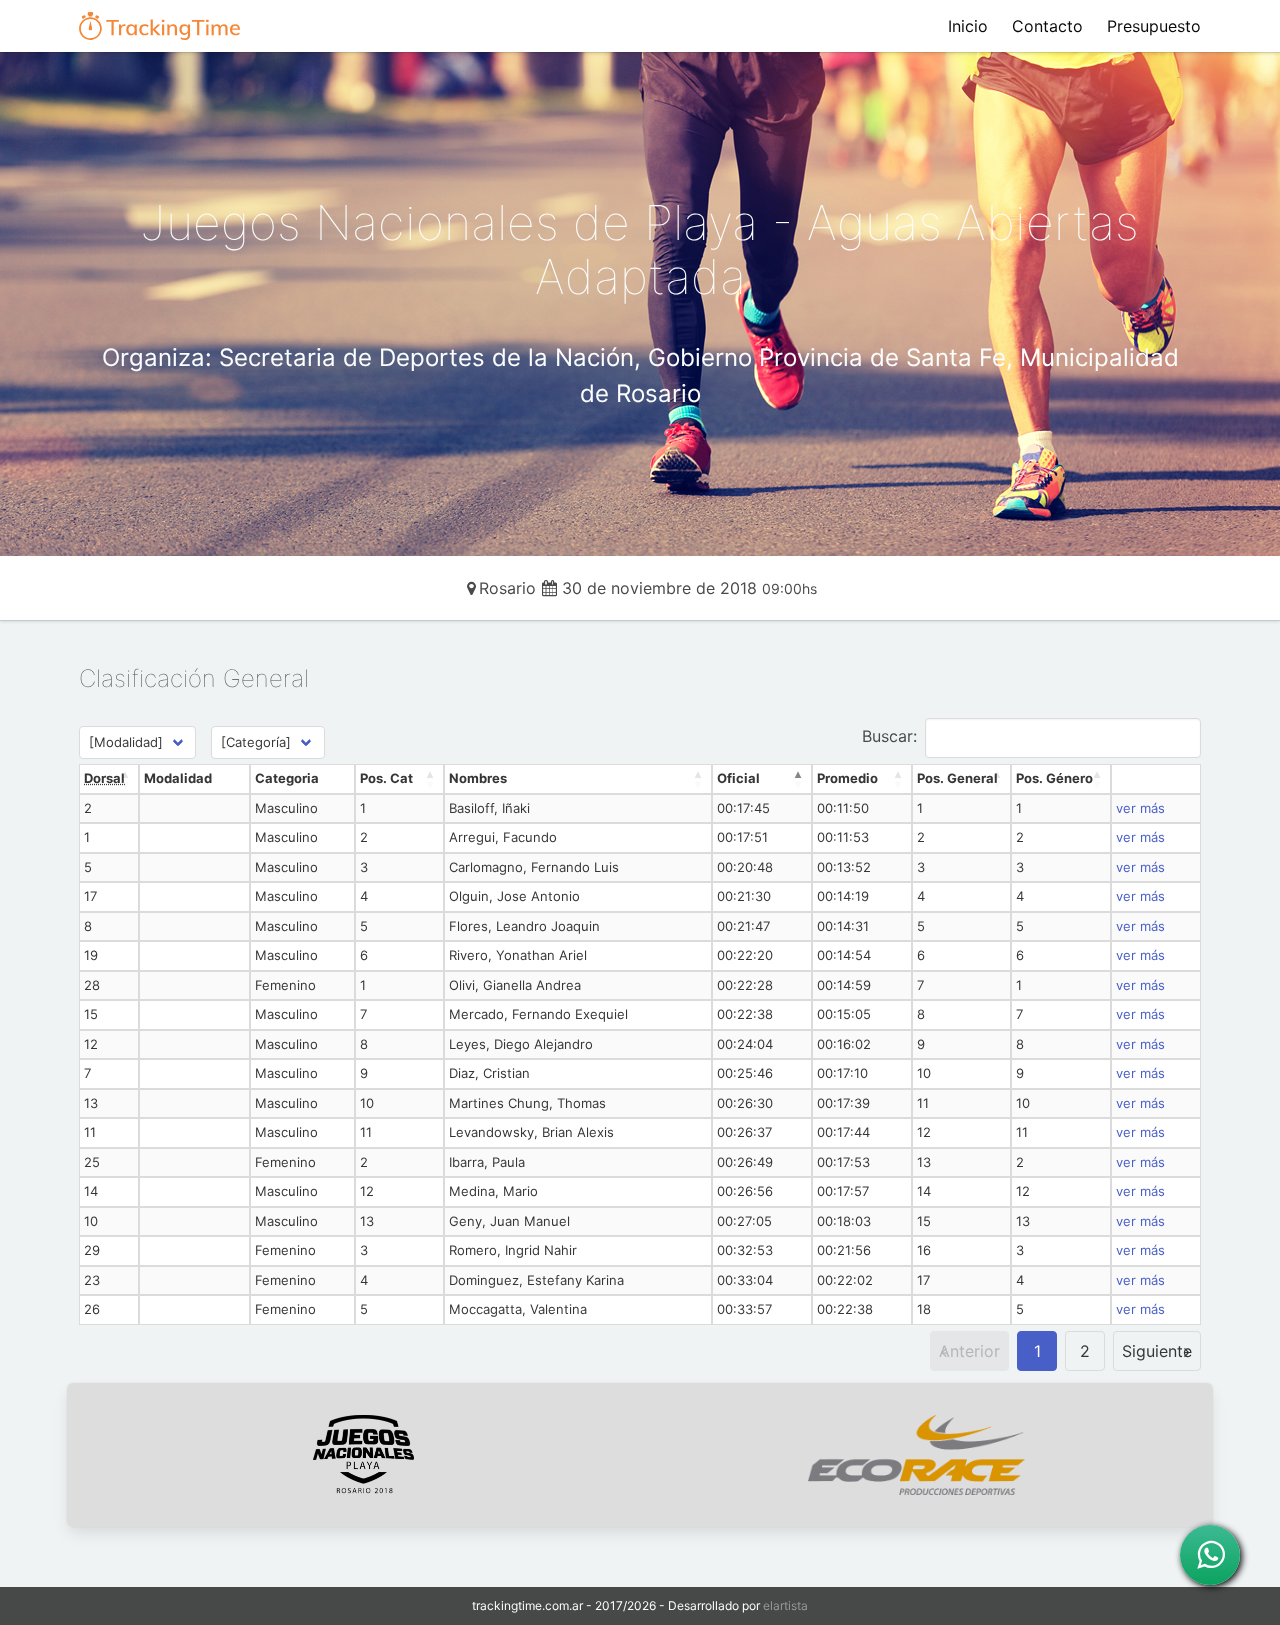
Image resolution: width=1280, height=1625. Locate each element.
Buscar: (889, 736)
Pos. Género (1054, 778)
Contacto (1047, 26)
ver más (1140, 808)
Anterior (969, 1351)
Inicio (968, 26)
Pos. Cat (386, 778)
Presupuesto (1154, 26)
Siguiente (1157, 1351)
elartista (785, 1605)
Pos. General (957, 778)
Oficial (738, 778)
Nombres (478, 778)
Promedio (847, 778)
